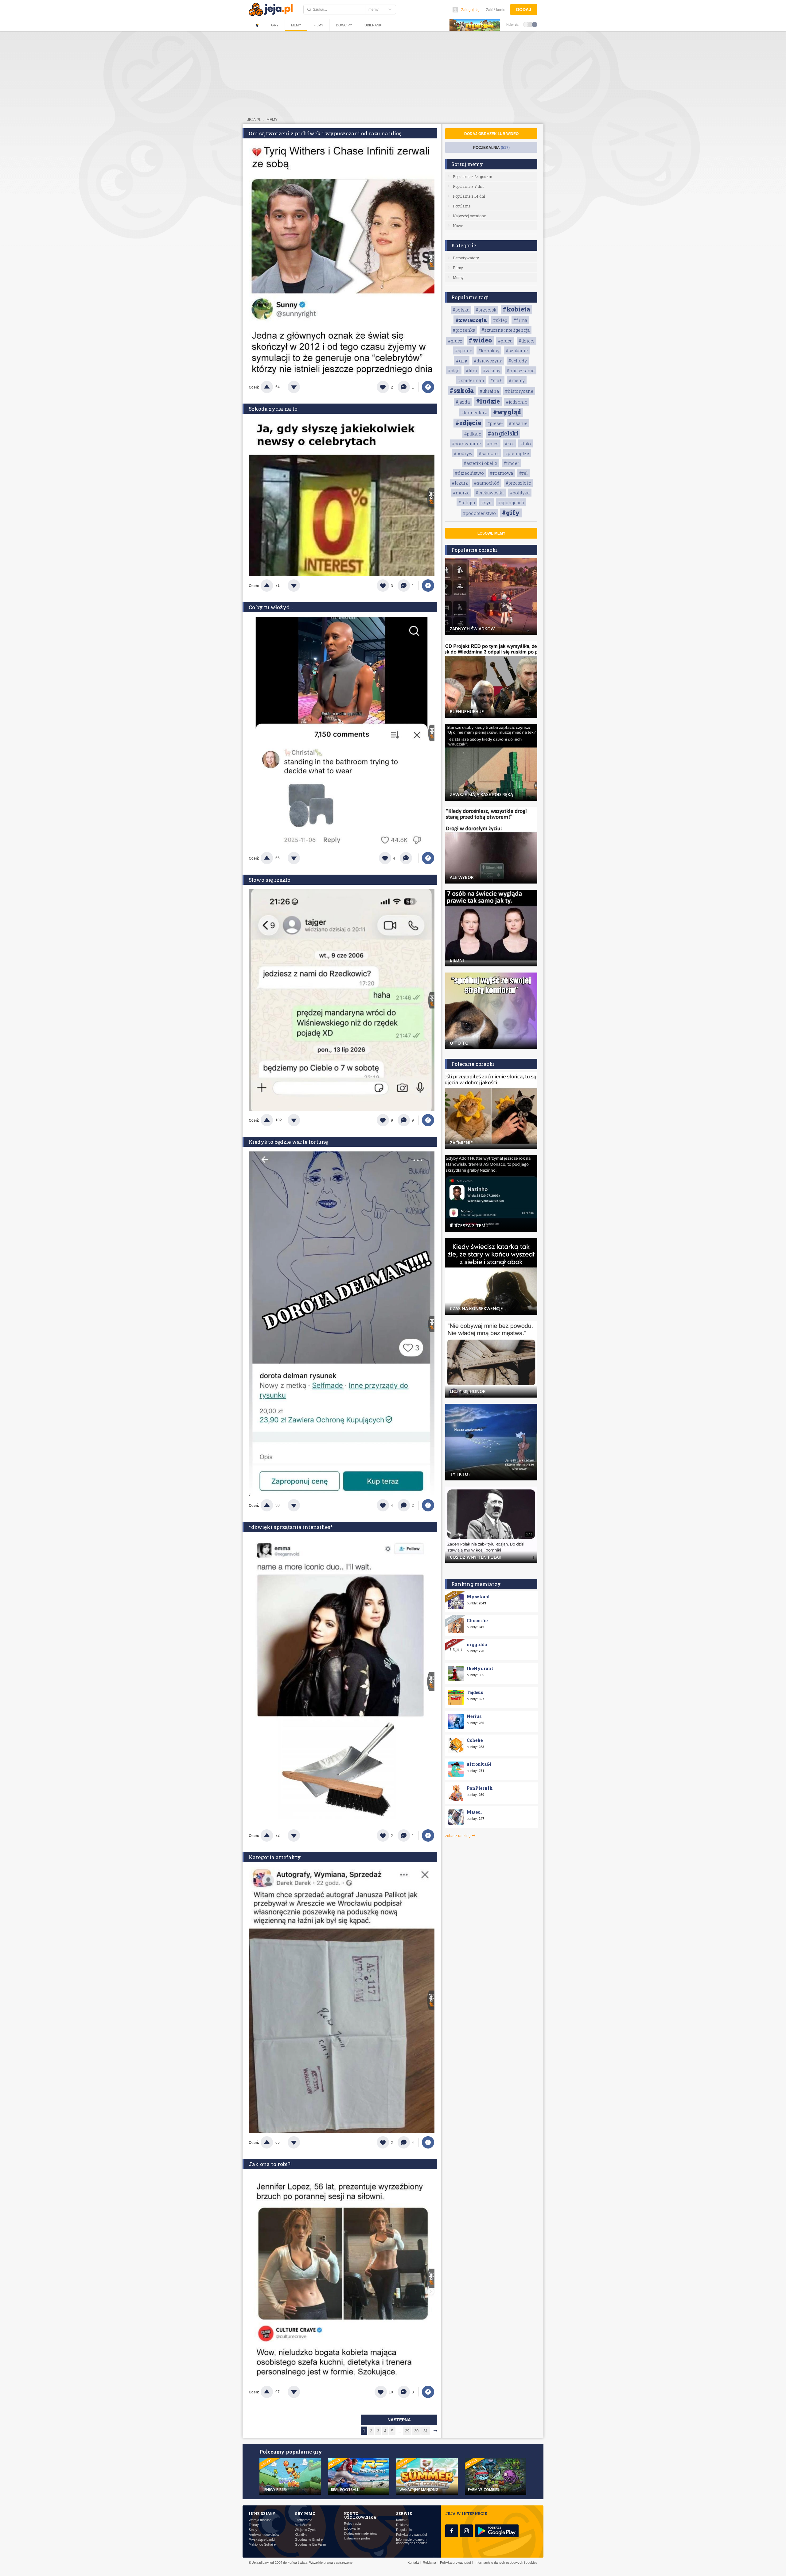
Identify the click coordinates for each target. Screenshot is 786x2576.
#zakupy (492, 371)
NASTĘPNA (399, 2420)
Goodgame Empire (309, 2540)
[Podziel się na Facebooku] (428, 387)
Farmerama (304, 2520)
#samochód (487, 483)
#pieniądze (517, 453)
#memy (517, 380)
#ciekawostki (490, 493)
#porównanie (466, 444)
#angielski (503, 433)
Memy (296, 25)
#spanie (464, 351)
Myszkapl (478, 1597)
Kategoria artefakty (275, 1857)
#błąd (454, 371)
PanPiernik (480, 1788)
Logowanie (352, 2529)
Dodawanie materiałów (361, 2533)
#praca (505, 341)
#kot (509, 444)
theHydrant (480, 1668)
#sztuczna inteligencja (506, 330)
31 (426, 2431)
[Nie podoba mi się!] (301, 387)
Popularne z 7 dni (468, 186)
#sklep (500, 320)
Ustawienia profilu (357, 2538)
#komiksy (489, 351)
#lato (525, 444)
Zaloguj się (470, 10)
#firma (520, 320)
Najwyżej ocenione (469, 216)
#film (471, 371)
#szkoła (462, 390)
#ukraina (489, 391)
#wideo (480, 340)
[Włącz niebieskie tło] (535, 24)
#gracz (455, 341)
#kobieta (516, 309)
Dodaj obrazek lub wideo (491, 134)
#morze (461, 493)
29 (407, 2431)
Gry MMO (305, 2513)
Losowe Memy (491, 533)
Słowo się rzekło (270, 880)
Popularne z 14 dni (469, 196)
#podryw (463, 453)
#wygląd (507, 412)
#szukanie (517, 351)
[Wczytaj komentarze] (409, 858)
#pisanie (518, 423)
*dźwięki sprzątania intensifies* (291, 1527)
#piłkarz (473, 434)
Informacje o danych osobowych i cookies (412, 2541)
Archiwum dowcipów (264, 2535)
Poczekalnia (491, 148)
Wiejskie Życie (305, 2530)
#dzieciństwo (469, 473)
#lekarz (460, 483)
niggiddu (477, 1644)
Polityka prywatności (411, 2535)
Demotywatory (466, 258)
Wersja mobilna (260, 2520)
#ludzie (488, 401)
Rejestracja (352, 2524)
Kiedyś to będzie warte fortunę (288, 1142)
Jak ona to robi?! (270, 2164)
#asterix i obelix (481, 463)
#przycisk (486, 310)
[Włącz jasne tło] (526, 24)
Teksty (254, 2525)
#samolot (489, 453)
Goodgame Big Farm (310, 2545)
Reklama (403, 2525)
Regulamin (404, 2530)
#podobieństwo (479, 513)
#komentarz (474, 413)
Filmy (318, 25)
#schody (518, 361)
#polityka (520, 493)
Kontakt (402, 2520)
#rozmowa (502, 473)
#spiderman (471, 380)
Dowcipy (344, 25)
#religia (467, 503)
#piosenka (464, 330)
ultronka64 (479, 1764)
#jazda (463, 402)
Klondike (301, 2535)
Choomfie (477, 1621)
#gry (462, 360)
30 (416, 2431)
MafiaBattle (303, 2525)
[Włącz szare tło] (530, 24)
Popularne (462, 206)
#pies (493, 444)
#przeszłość (518, 483)
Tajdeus (475, 1692)
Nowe (458, 226)
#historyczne (519, 391)
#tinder (511, 463)
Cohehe (475, 1740)
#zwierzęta (471, 320)
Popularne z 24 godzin (473, 176)
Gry (275, 25)
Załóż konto (496, 10)
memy (272, 120)
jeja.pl (254, 120)
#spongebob (511, 503)
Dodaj (524, 10)
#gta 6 (496, 380)
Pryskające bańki (262, 2540)
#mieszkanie (521, 371)
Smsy (253, 2530)
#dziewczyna (488, 361)
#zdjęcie (468, 423)
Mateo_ (475, 1812)
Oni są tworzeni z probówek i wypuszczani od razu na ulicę (325, 133)
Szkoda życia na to (273, 409)
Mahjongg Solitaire (262, 2545)
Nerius (474, 1716)
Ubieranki (373, 25)
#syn (486, 503)
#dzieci (527, 341)
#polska (461, 310)
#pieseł (495, 423)
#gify (511, 512)
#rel (523, 473)
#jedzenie (517, 402)
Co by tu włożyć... (271, 607)
